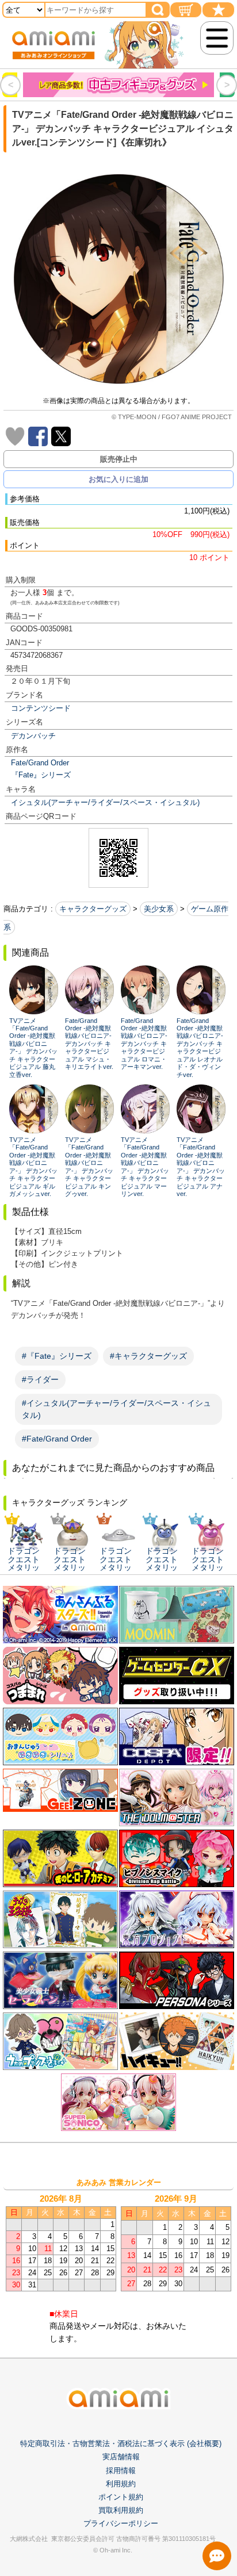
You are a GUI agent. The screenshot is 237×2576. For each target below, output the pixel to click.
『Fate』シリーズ (41, 775)
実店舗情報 (121, 2457)
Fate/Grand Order (40, 763)
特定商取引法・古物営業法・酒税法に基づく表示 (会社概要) (121, 2443)
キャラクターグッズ (93, 909)
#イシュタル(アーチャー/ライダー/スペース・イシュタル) (116, 1409)
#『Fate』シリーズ (57, 1356)
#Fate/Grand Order (57, 1439)
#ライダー (40, 1379)
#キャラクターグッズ (148, 1356)
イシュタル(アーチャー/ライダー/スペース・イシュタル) (105, 802)
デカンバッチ (33, 736)
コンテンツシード (41, 708)
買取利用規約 (121, 2510)
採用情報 (121, 2470)
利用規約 (121, 2484)
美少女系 (159, 909)
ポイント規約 (121, 2497)
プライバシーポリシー (121, 2523)
